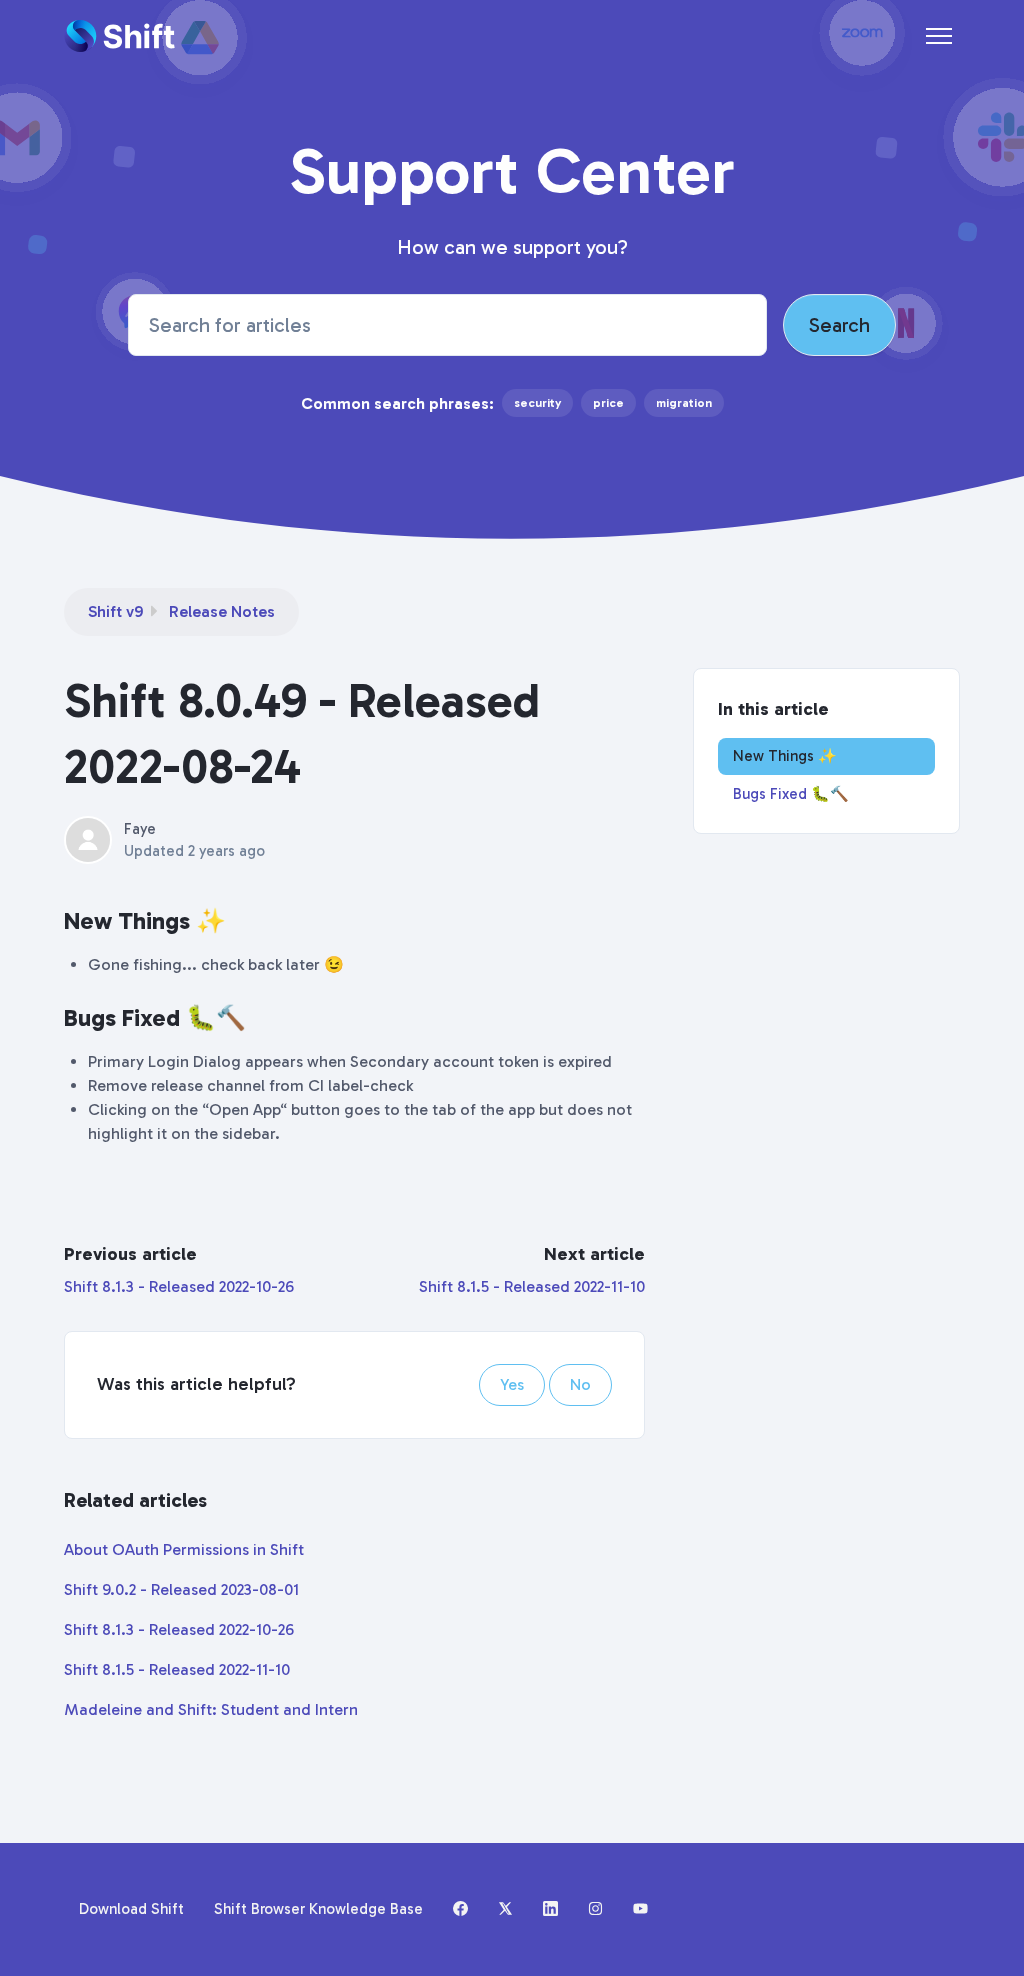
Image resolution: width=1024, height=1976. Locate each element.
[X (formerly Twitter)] (505, 1910)
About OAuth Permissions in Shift (184, 1549)
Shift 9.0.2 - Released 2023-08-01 (181, 1589)
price (608, 403)
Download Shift (131, 1909)
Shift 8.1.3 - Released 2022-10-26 (179, 1286)
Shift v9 (115, 611)
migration (684, 403)
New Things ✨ (785, 756)
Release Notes (222, 611)
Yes (512, 1384)
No (580, 1384)
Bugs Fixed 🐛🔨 (791, 794)
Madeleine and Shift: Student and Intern (211, 1709)
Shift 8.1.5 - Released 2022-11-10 (532, 1286)
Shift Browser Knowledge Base (318, 1909)
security (537, 403)
